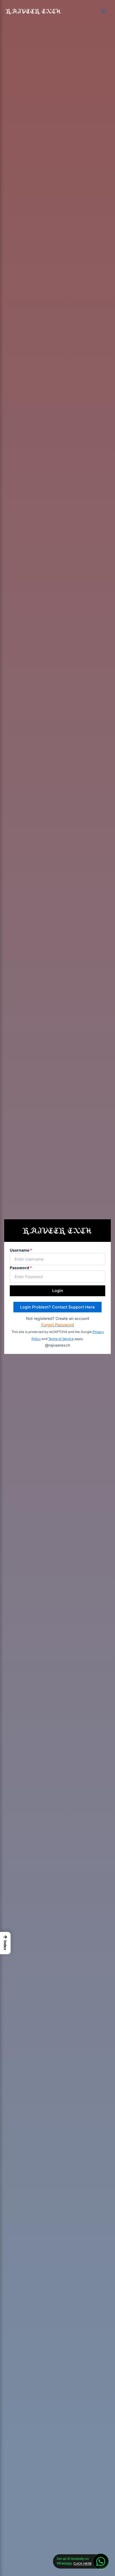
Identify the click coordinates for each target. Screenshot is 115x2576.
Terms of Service (61, 1339)
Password (21, 1268)
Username (21, 1250)
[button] (5, 1943)
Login (58, 1291)
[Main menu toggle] (104, 11)
